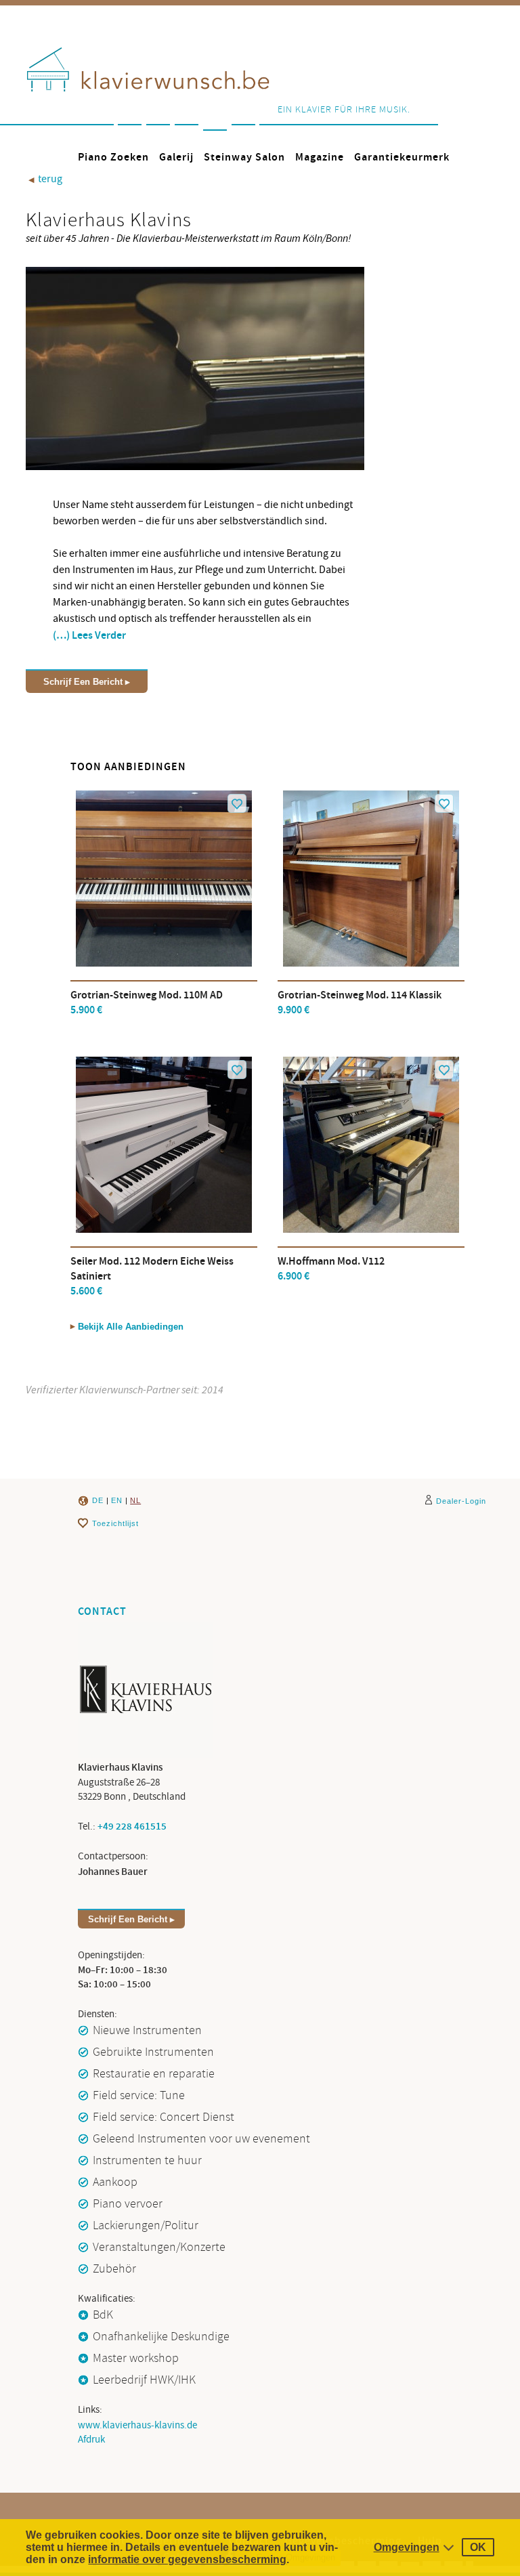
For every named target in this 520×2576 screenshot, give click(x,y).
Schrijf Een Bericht (83, 682)
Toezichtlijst (115, 1523)
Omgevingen (407, 2547)
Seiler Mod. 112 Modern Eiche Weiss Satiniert (152, 1276)
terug (45, 179)
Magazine (320, 157)
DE (98, 1500)
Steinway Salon (244, 157)
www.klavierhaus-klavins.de (137, 2425)
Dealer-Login (461, 1501)
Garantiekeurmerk (402, 157)
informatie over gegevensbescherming (187, 2559)
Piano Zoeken (113, 157)
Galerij (176, 157)
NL (135, 1500)
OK (478, 2547)
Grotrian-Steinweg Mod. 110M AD (147, 1003)
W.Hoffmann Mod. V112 (331, 1269)
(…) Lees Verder (89, 636)
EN (117, 1500)
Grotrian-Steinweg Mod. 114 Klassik (360, 1003)
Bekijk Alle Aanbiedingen (131, 1327)
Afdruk (91, 2440)
